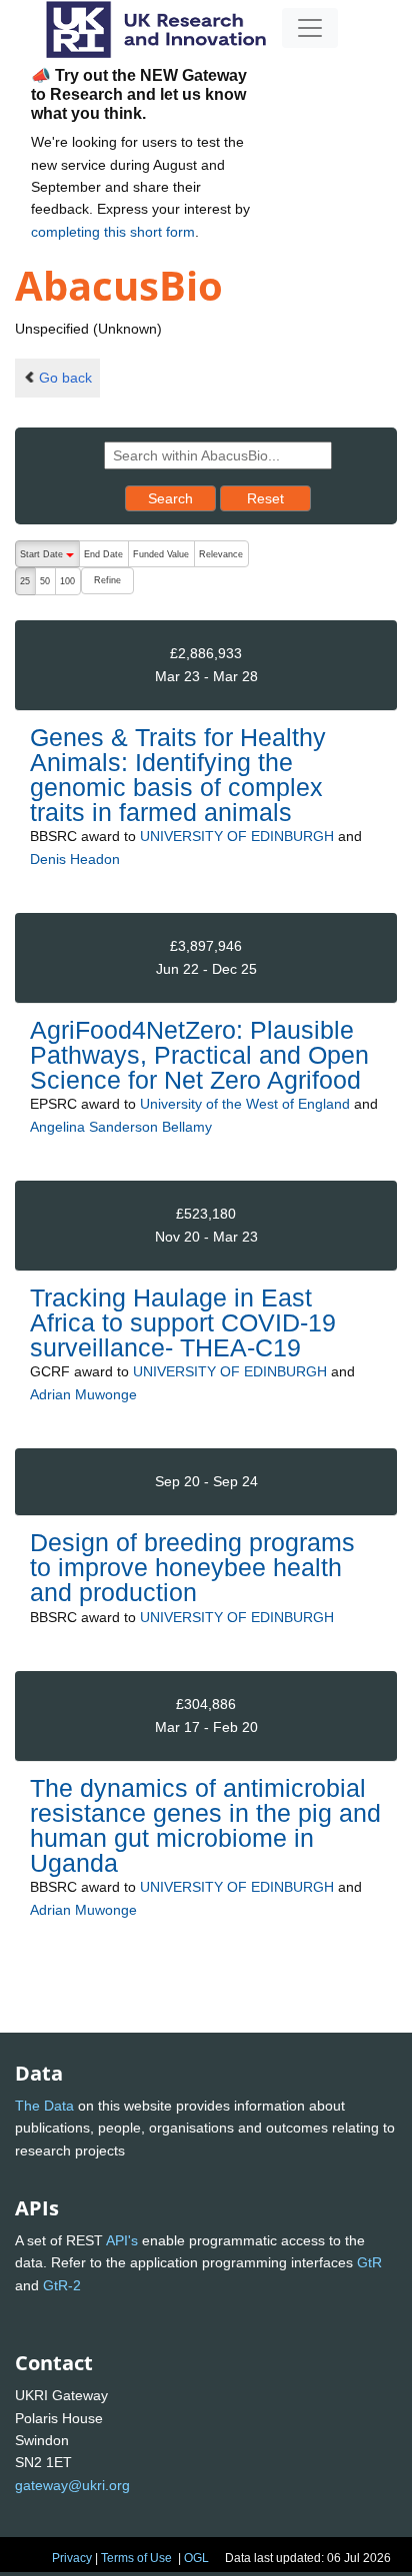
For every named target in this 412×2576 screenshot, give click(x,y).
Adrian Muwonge (83, 1394)
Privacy (72, 2558)
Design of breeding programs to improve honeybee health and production (192, 1567)
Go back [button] (65, 378)
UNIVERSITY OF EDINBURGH (237, 836)
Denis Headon (75, 859)
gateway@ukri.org (72, 2485)
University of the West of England (245, 1104)
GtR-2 (62, 2285)
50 (45, 581)
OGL (196, 2558)
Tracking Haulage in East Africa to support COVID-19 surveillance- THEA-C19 (183, 1322)
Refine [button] (107, 580)
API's (122, 2240)
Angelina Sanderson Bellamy (121, 1127)
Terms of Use (136, 2558)
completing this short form (113, 232)
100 (67, 581)
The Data (44, 2106)
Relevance (221, 554)
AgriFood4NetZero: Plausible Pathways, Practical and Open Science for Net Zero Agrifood (199, 1055)
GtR (369, 2262)
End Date (103, 554)
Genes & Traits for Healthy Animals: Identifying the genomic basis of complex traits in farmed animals (178, 775)
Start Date (49, 558)
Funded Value (161, 554)
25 (25, 581)
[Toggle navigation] (310, 28)
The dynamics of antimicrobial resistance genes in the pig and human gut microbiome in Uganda (205, 1826)
